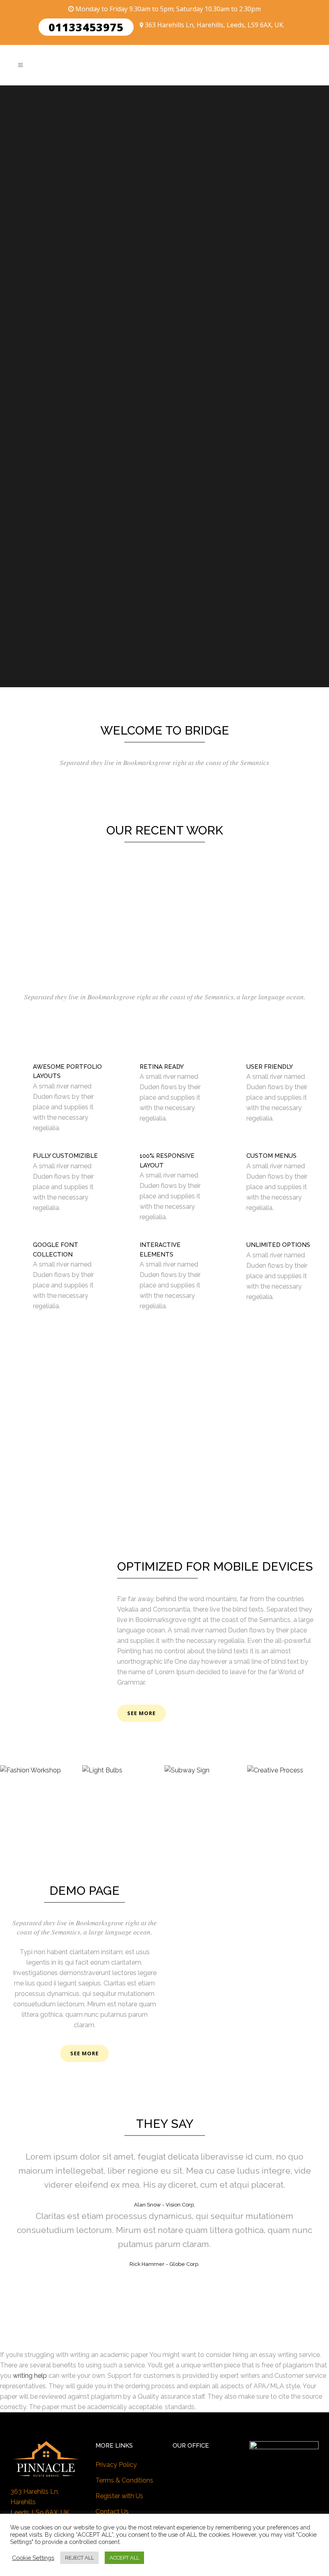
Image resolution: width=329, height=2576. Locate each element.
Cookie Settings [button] (33, 2558)
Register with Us (119, 2496)
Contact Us (112, 2512)
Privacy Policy (116, 2465)
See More (141, 1713)
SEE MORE (84, 2053)
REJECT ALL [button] (79, 2558)
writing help (30, 2376)
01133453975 (86, 27)
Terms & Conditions (124, 2480)
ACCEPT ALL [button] (124, 2558)
